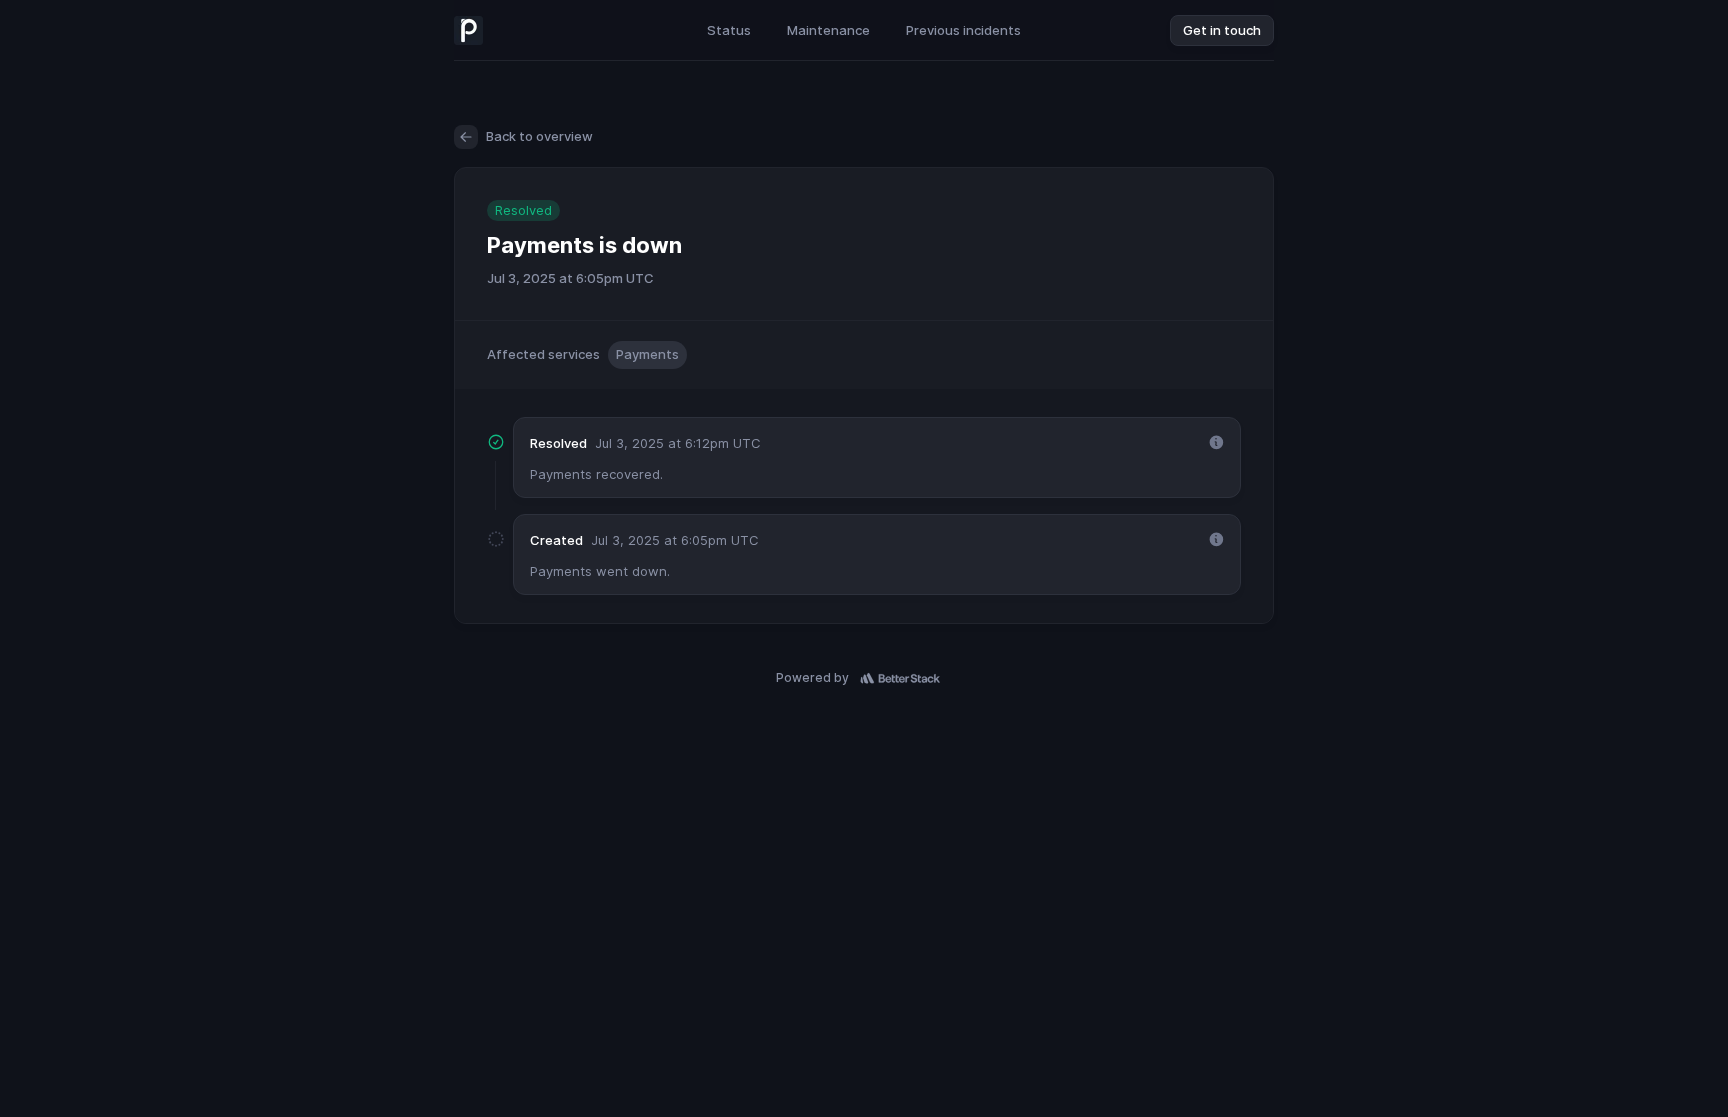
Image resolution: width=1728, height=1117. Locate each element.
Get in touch (1222, 30)
